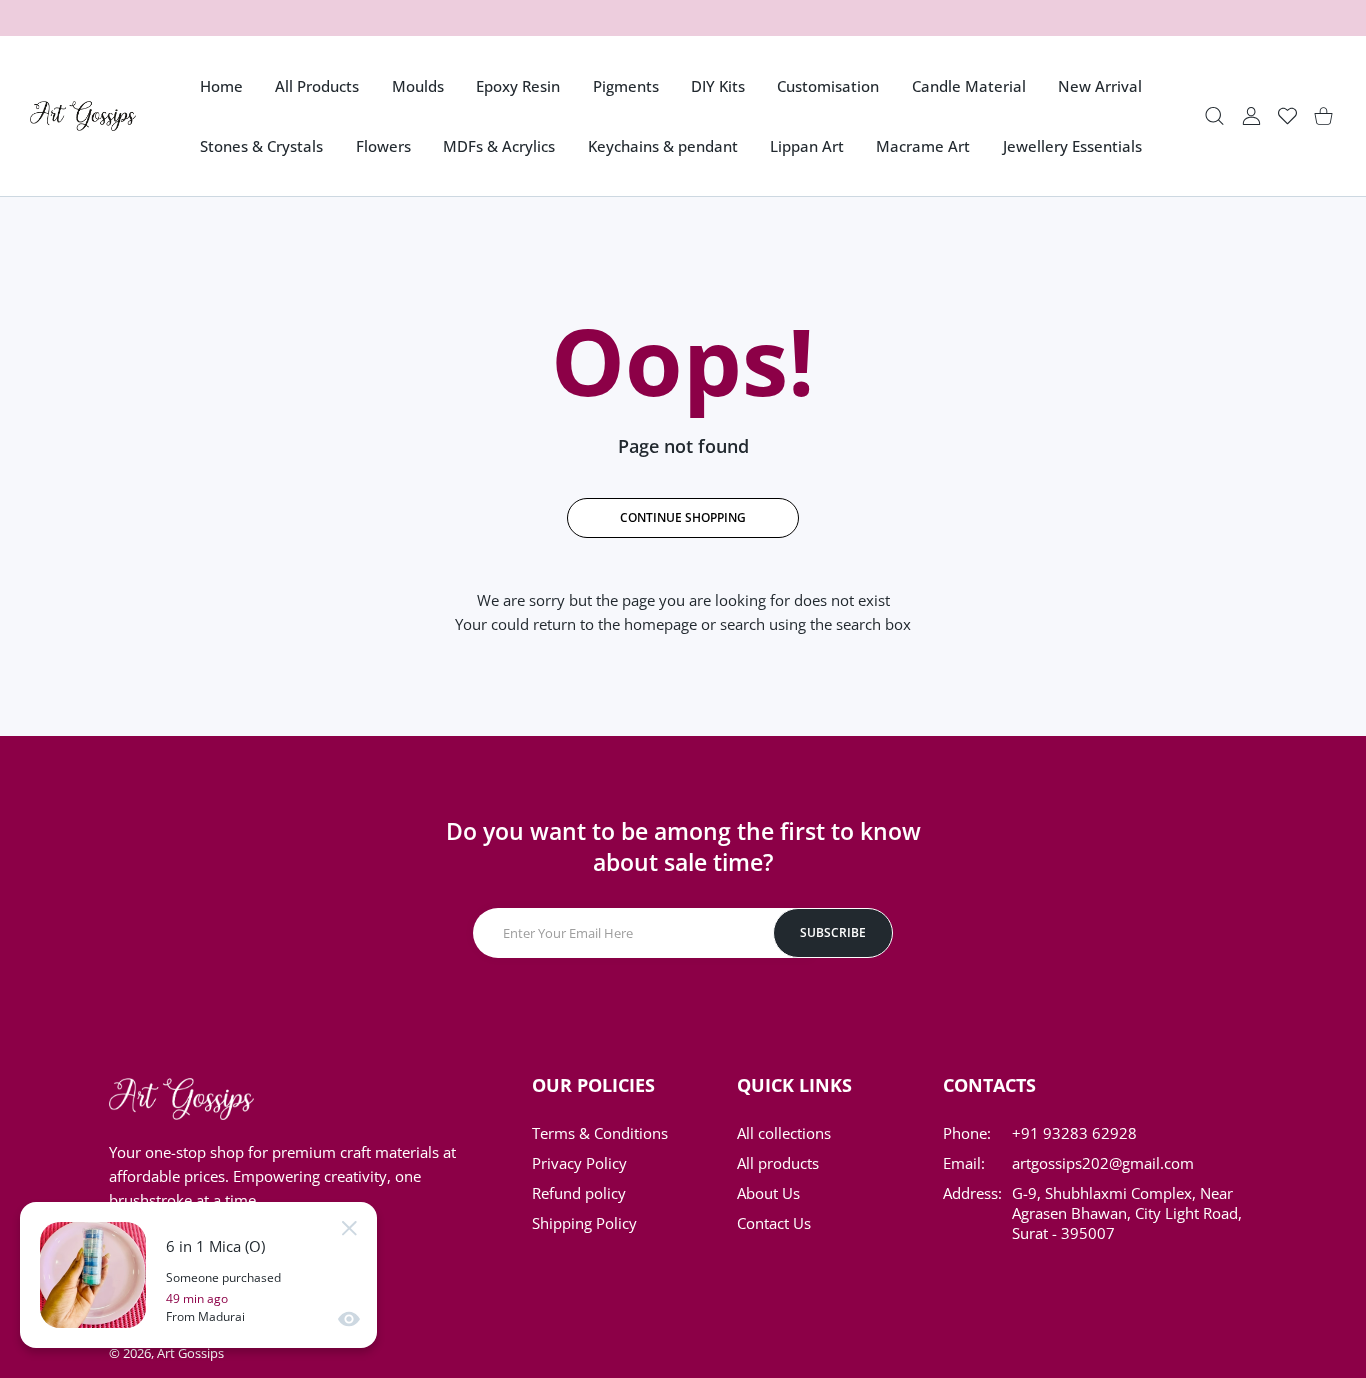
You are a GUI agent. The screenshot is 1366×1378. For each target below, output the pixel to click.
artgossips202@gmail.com (1103, 1163)
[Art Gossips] (83, 116)
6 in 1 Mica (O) (215, 1246)
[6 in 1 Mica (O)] (93, 1275)
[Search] (1214, 116)
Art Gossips (190, 1353)
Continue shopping (683, 517)
